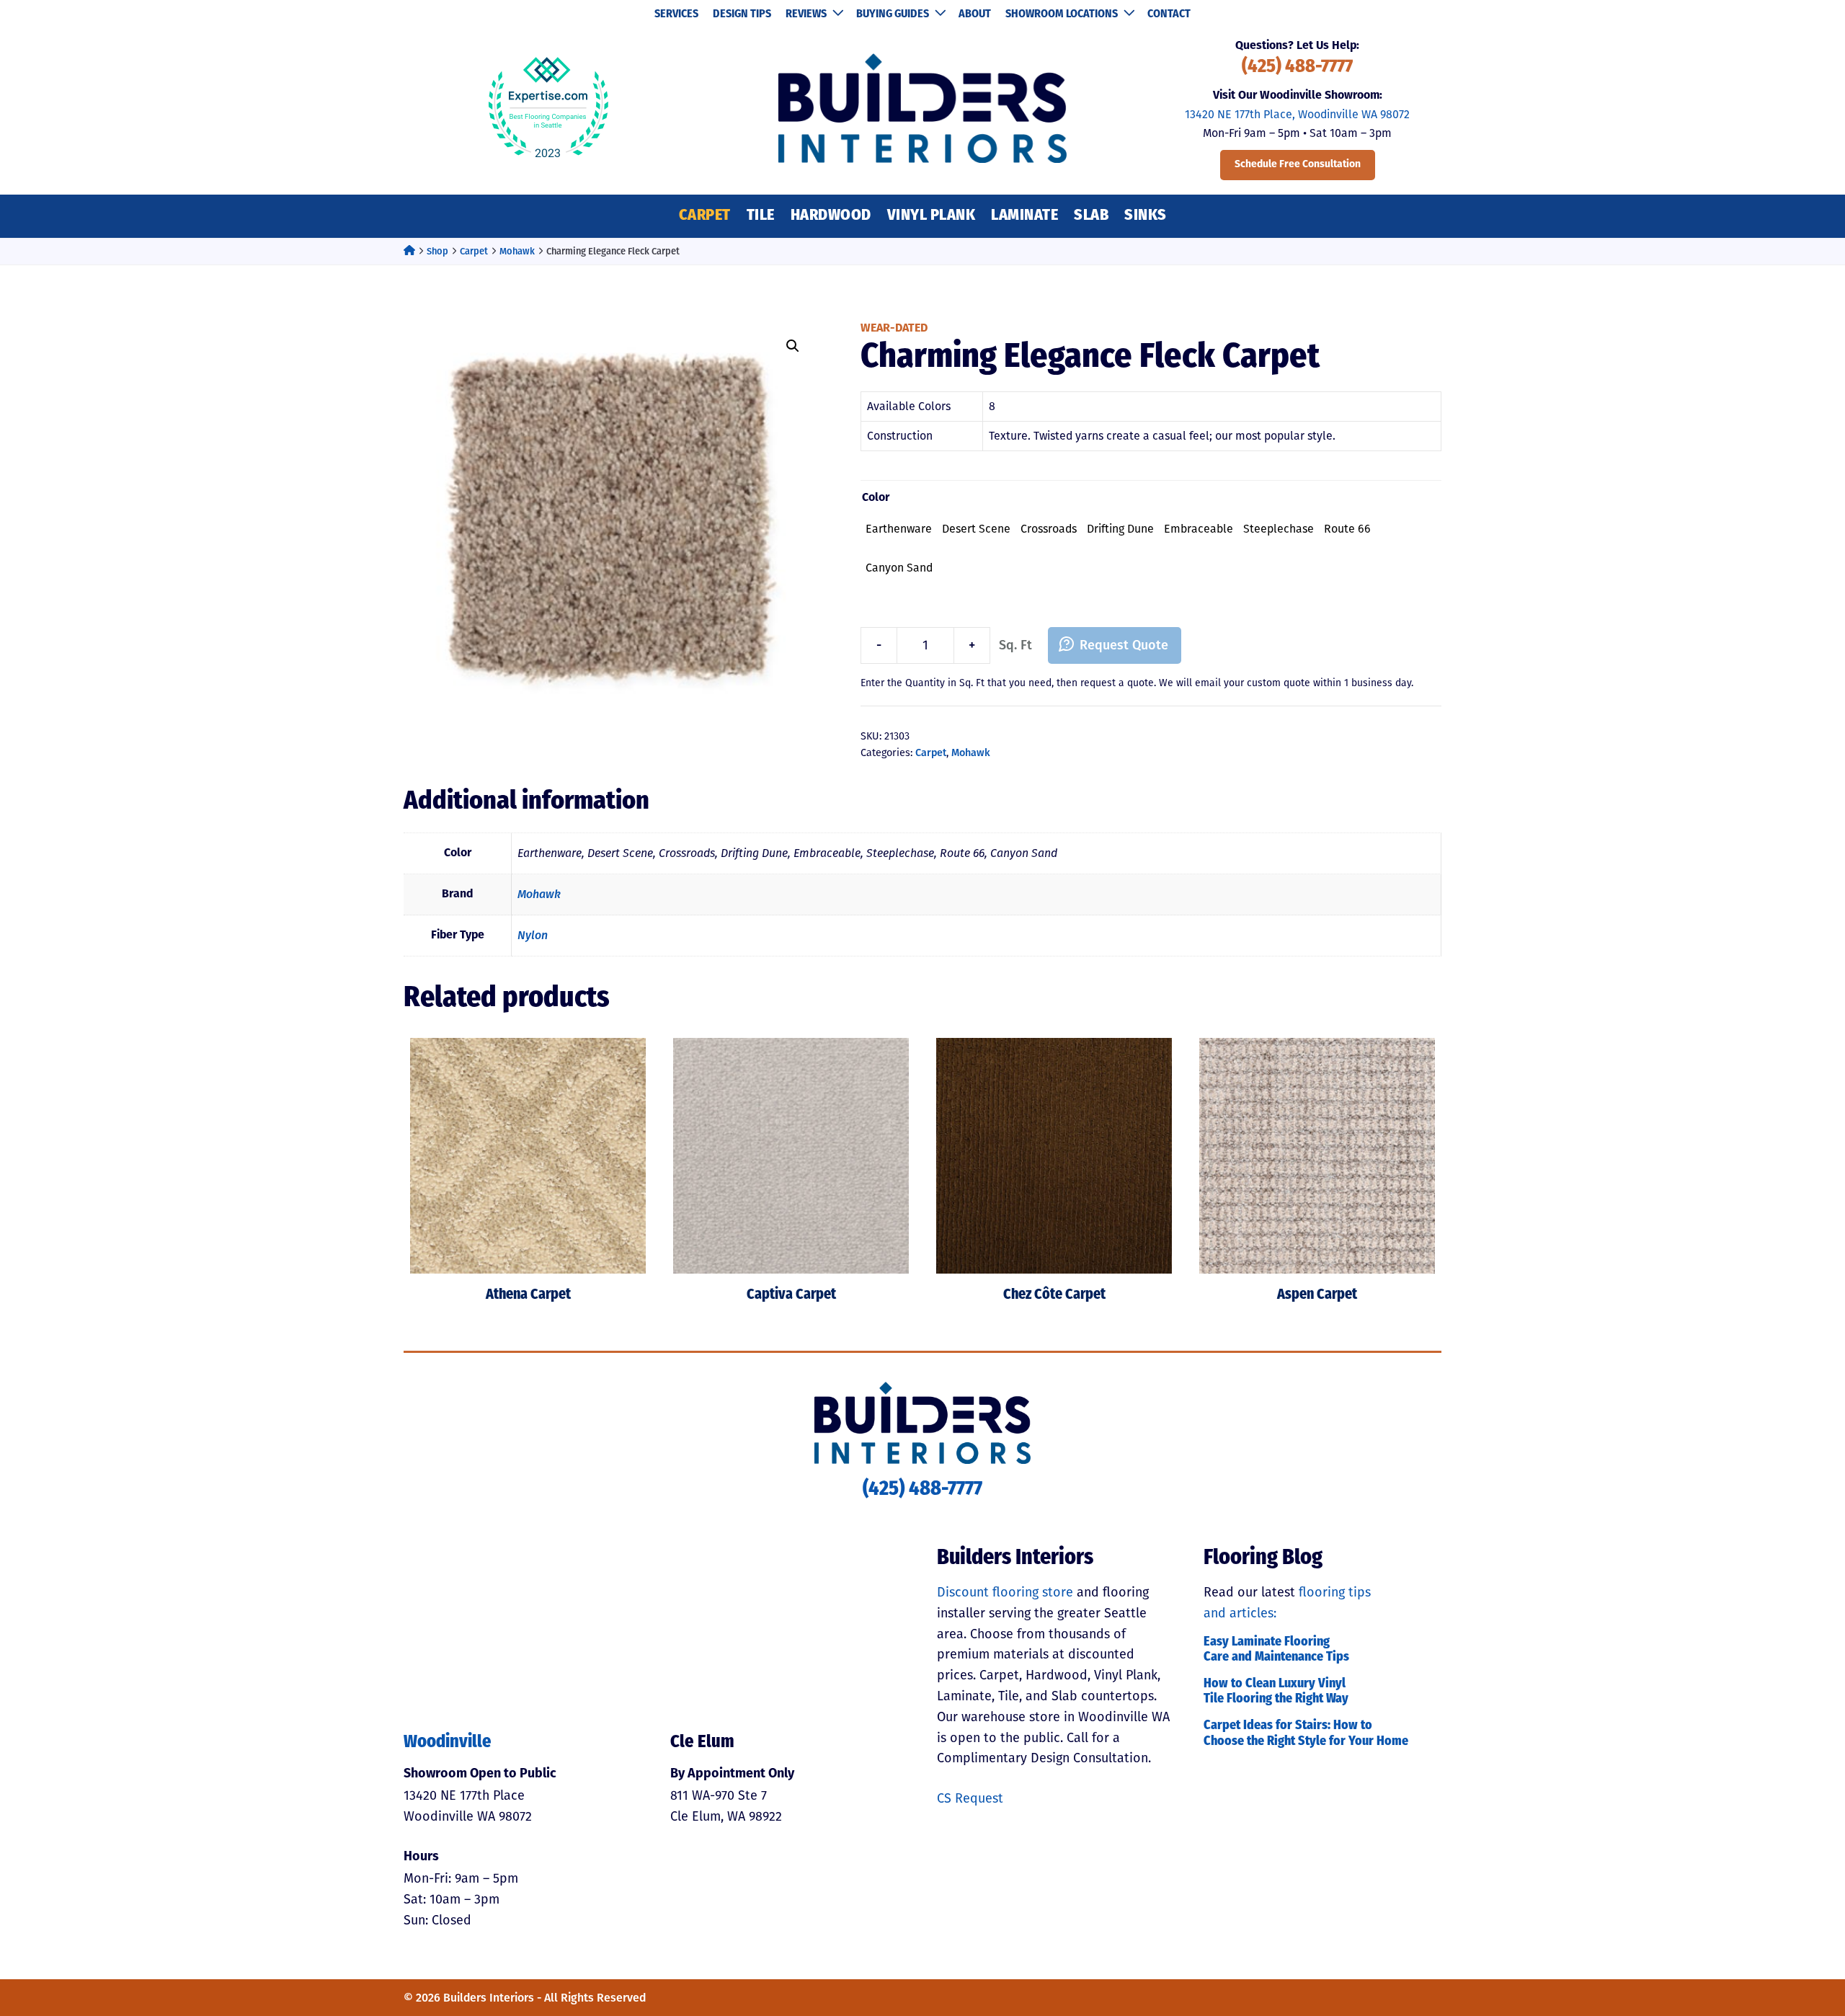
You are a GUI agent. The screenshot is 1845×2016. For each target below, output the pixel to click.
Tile (761, 216)
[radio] (899, 529)
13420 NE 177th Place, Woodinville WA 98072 (1297, 114)
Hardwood (831, 216)
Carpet (705, 216)
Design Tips (742, 14)
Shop (437, 251)
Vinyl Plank (932, 216)
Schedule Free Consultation (1298, 165)
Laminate (1024, 216)
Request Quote (1124, 645)
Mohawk (517, 251)
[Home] (409, 251)
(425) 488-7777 (1297, 67)
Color (876, 498)
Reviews (806, 14)
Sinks (1146, 216)
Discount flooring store (1005, 1592)
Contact (1169, 14)
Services (676, 14)
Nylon (533, 935)
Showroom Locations (1062, 14)
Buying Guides (893, 14)
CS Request (970, 1798)
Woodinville (448, 1743)
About (975, 14)
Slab (1091, 216)
